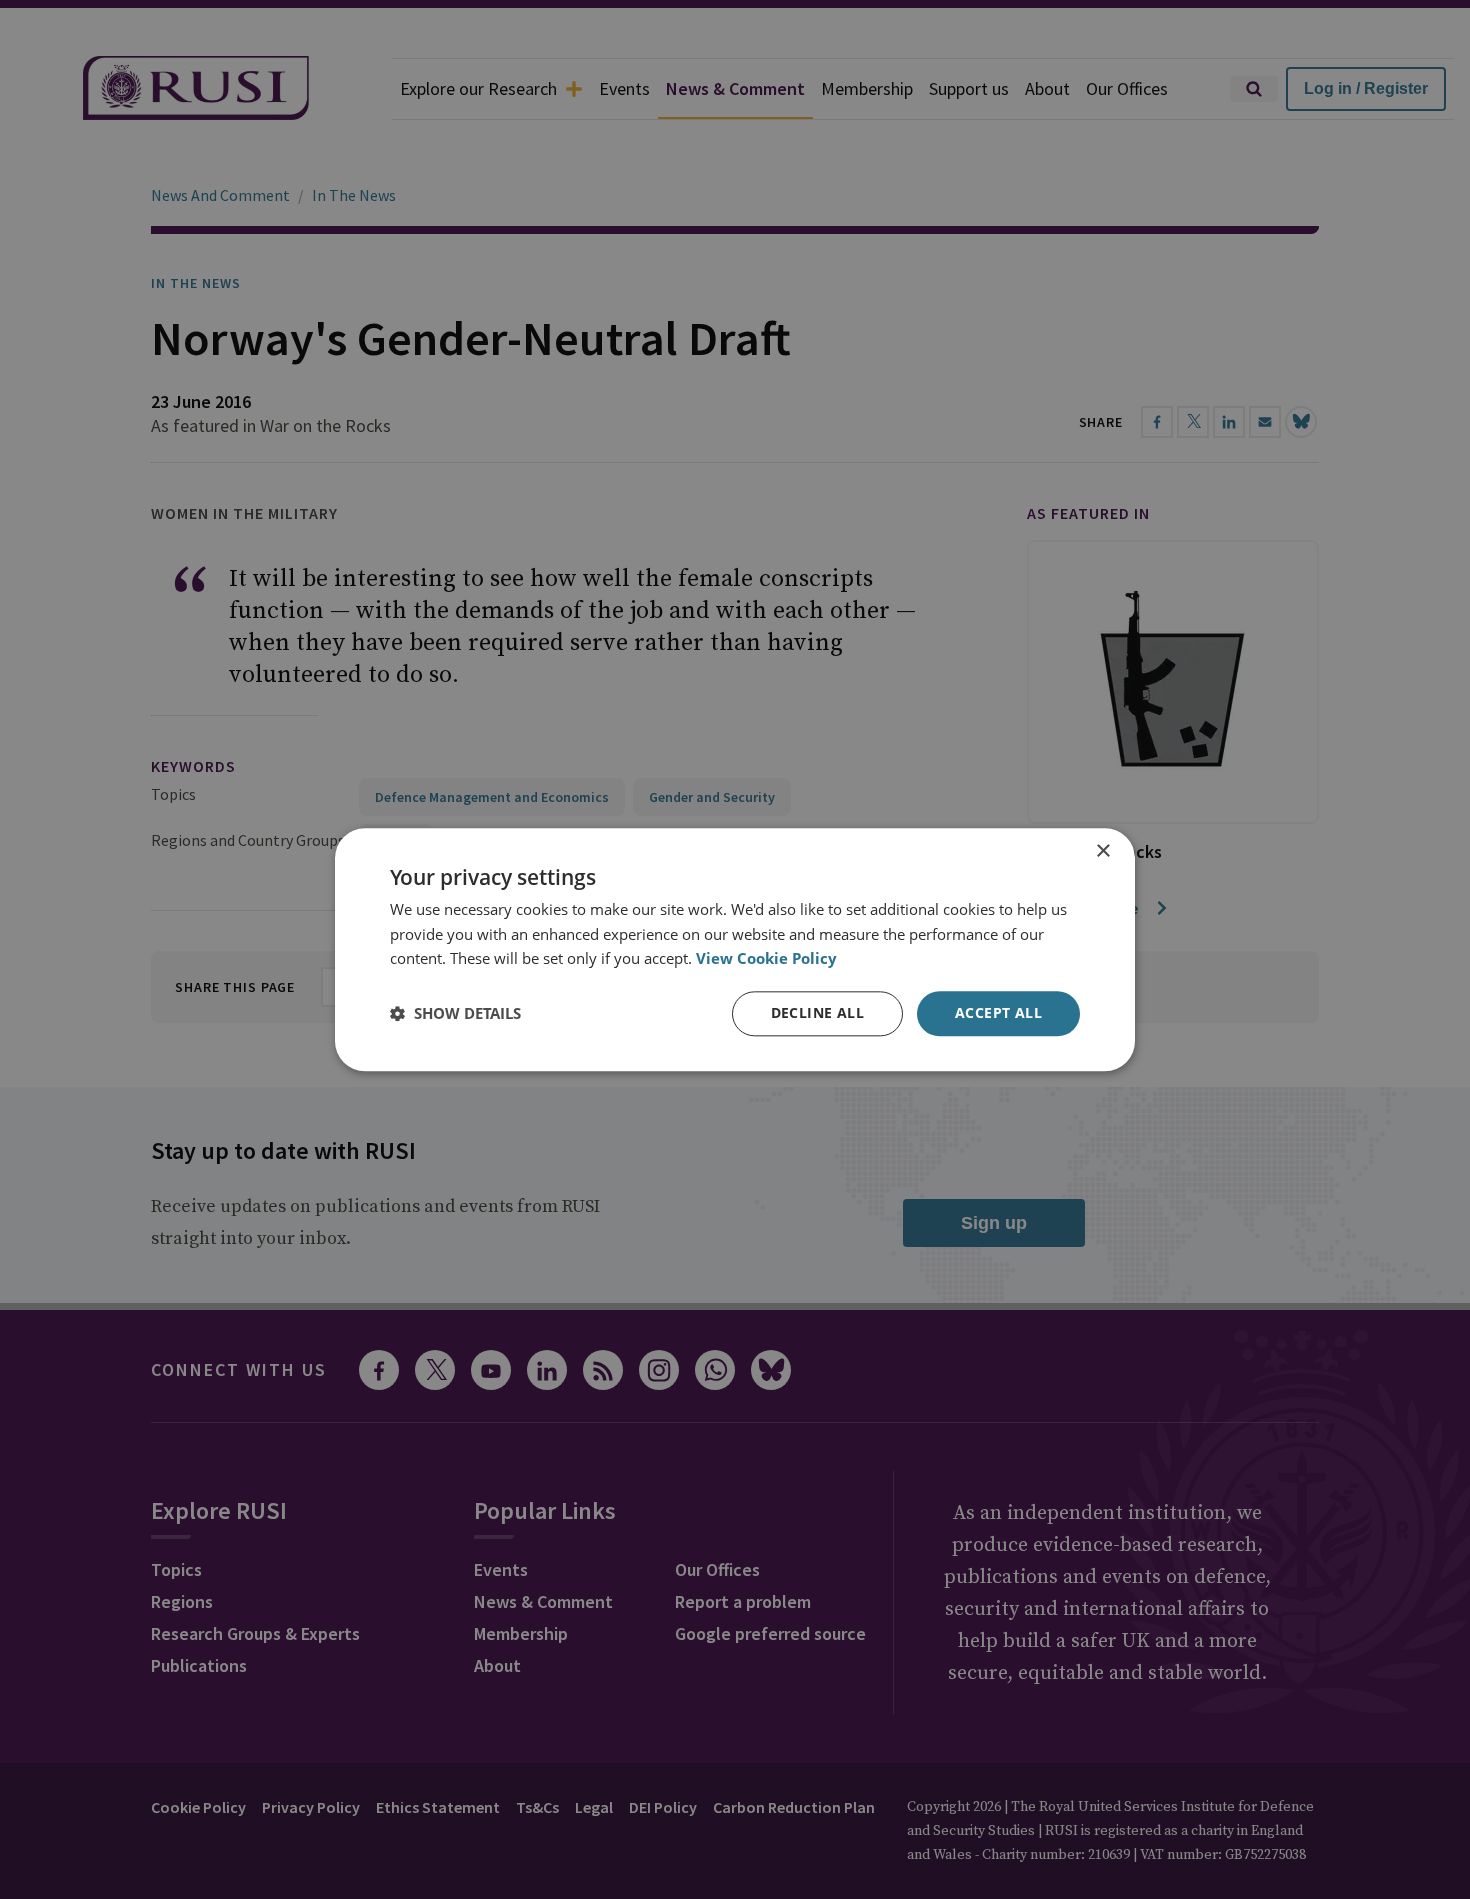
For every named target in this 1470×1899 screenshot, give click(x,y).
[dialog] (735, 949)
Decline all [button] (817, 1012)
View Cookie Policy (766, 959)
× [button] (1102, 851)
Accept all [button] (998, 1012)
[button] (455, 1014)
